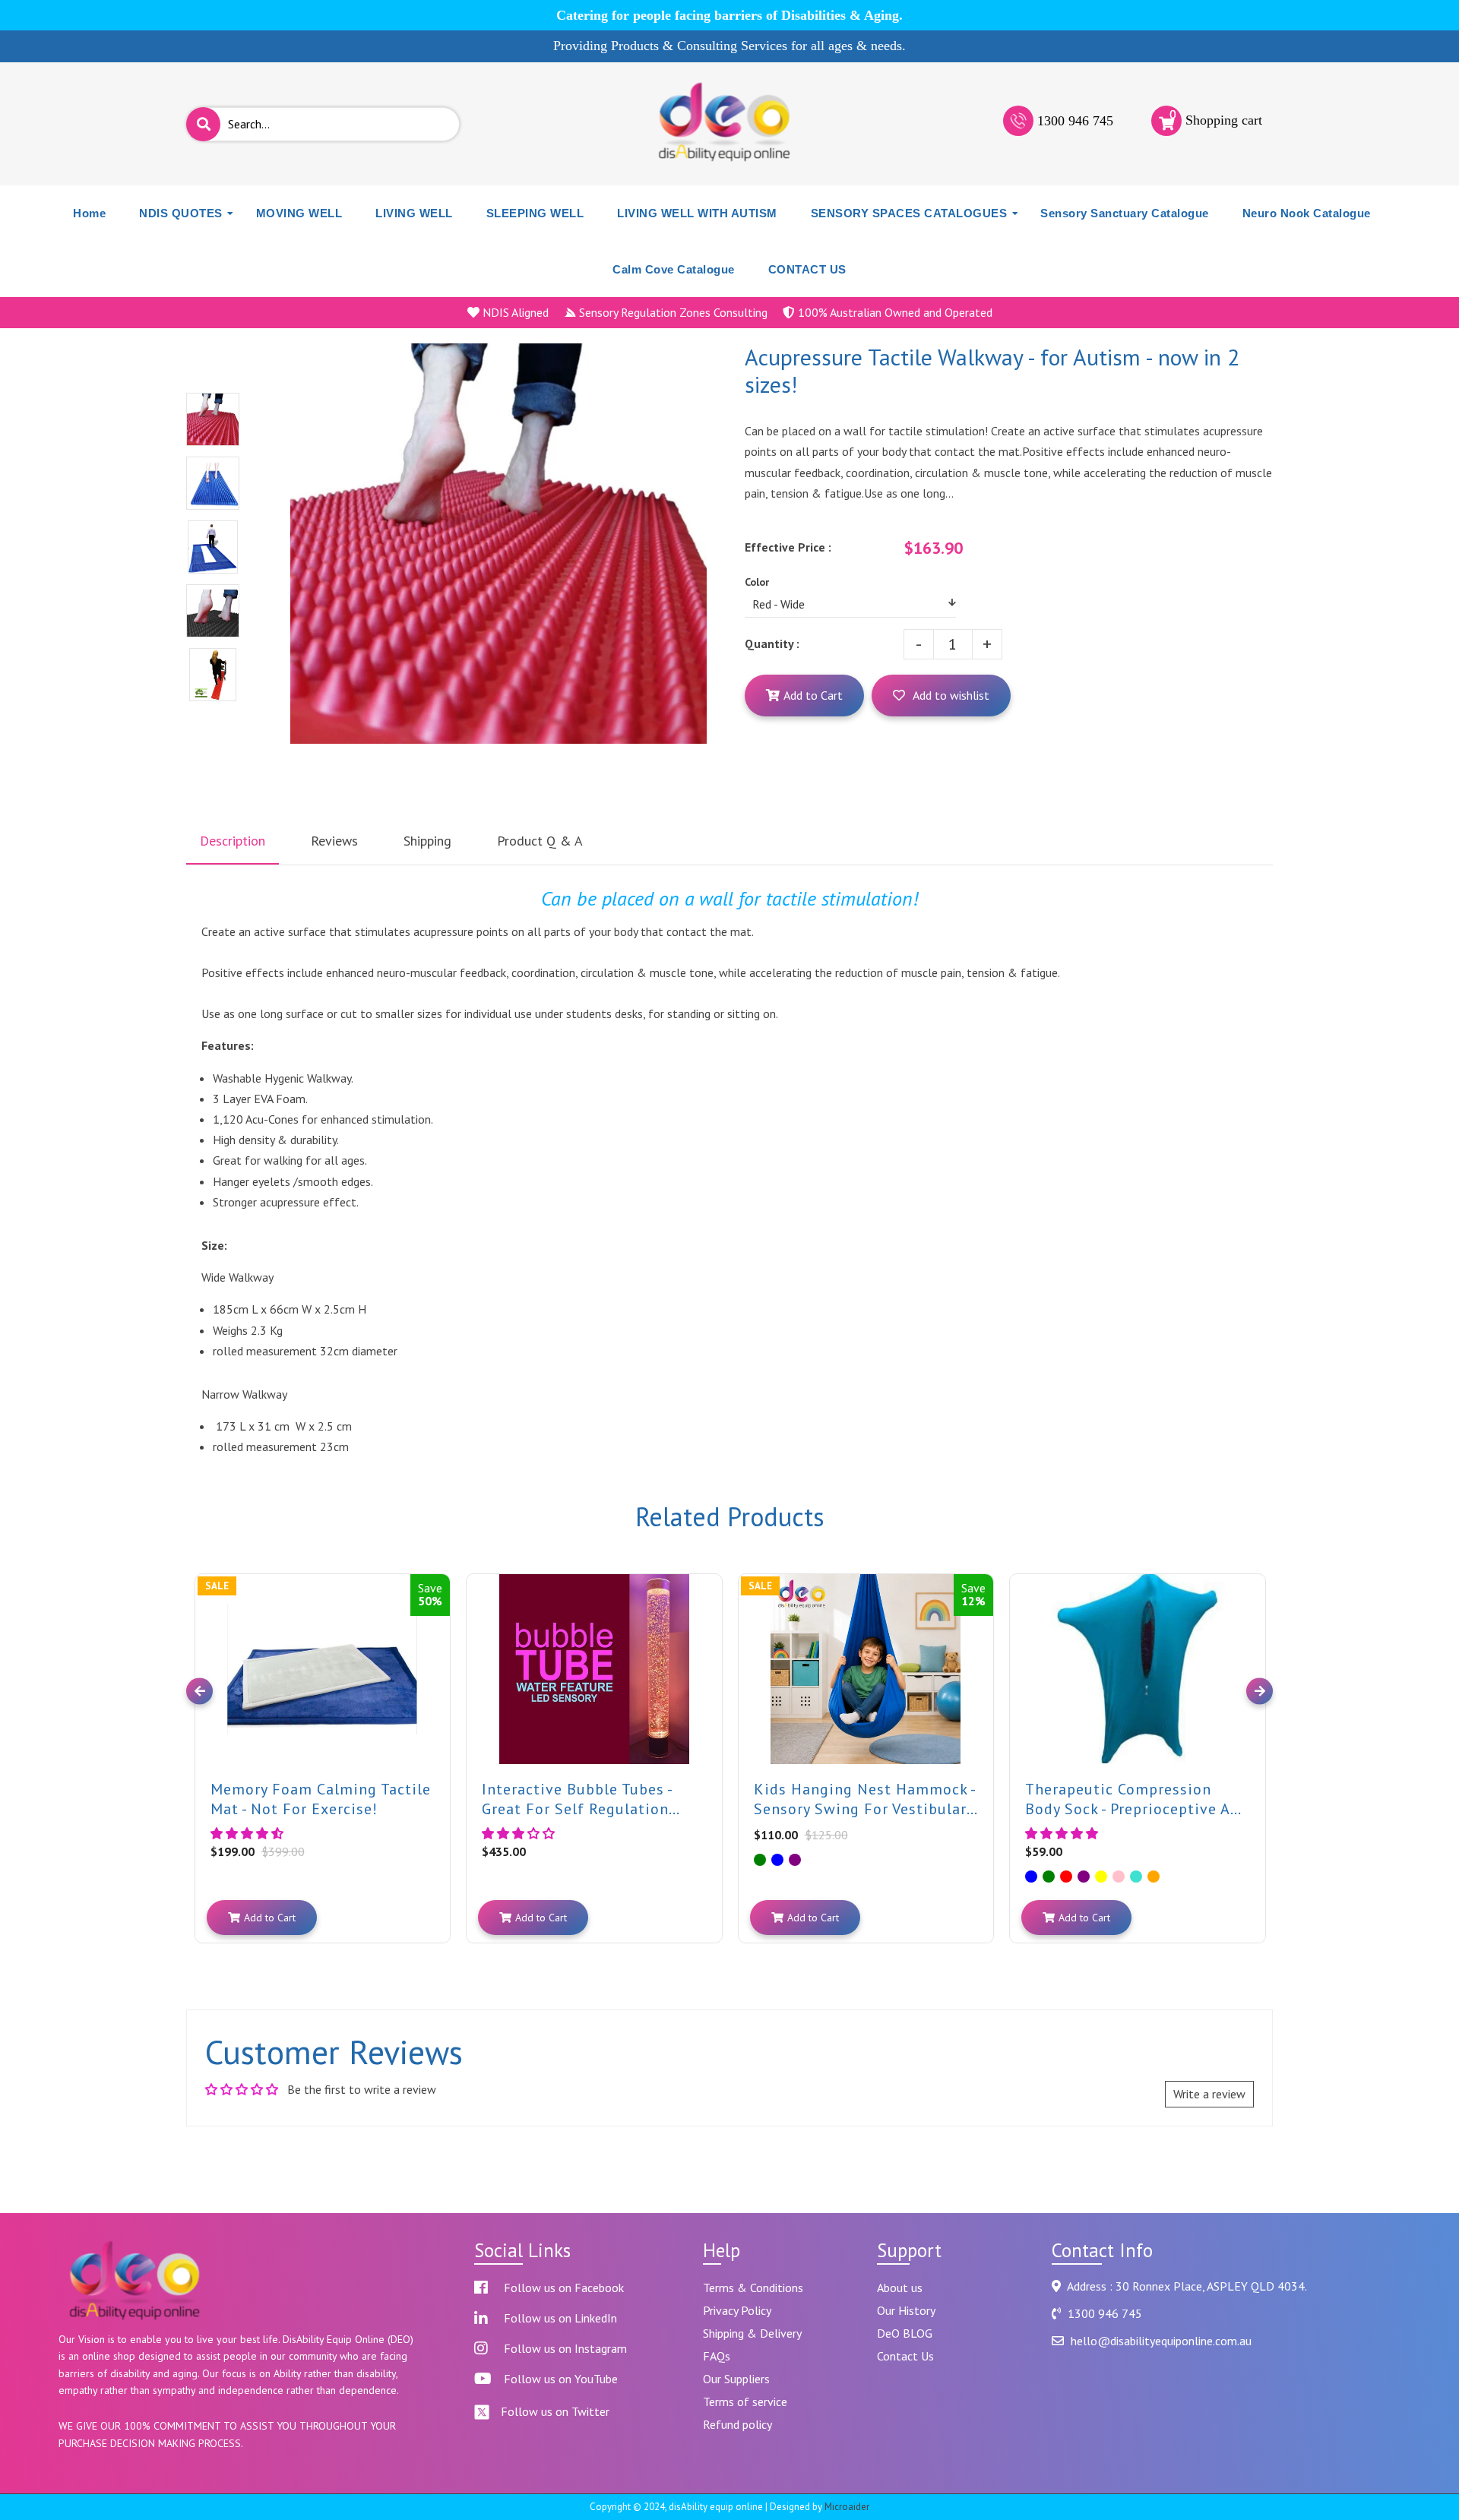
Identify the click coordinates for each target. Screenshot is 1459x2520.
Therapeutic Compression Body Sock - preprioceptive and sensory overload (1137, 1798)
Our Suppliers (736, 2379)
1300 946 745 (1075, 121)
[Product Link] (435, 1574)
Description (233, 841)
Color (757, 582)
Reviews (334, 841)
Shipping (427, 841)
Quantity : (772, 643)
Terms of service (745, 2401)
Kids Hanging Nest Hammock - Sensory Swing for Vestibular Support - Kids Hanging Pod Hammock (864, 1798)
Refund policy (737, 2424)
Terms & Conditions (753, 2288)
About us (900, 2288)
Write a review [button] (1209, 2094)
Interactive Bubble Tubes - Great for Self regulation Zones (577, 1798)
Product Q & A (540, 841)
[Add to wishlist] (435, 1602)
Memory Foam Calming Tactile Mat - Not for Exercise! (321, 1798)
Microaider (847, 2507)
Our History (906, 2310)
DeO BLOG (905, 2333)
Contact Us (905, 2356)
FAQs (717, 2356)
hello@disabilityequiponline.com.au (1161, 2341)
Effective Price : (788, 547)
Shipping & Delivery (752, 2333)
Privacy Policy (737, 2310)
